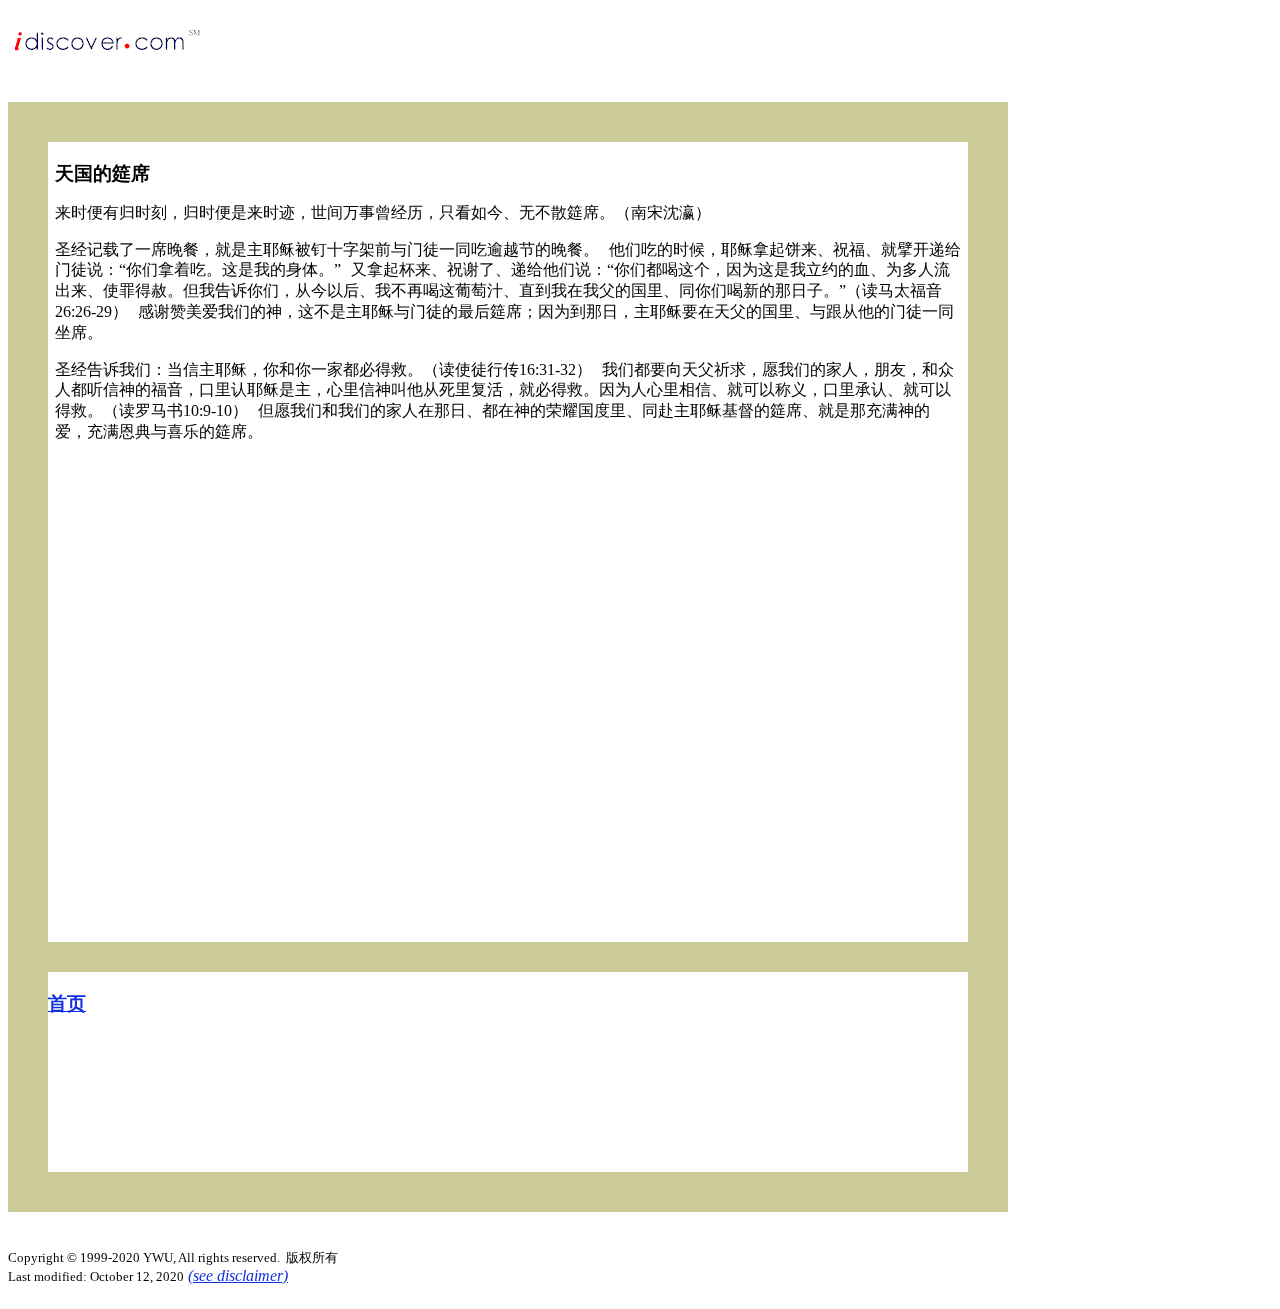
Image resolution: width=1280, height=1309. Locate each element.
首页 (67, 1003)
